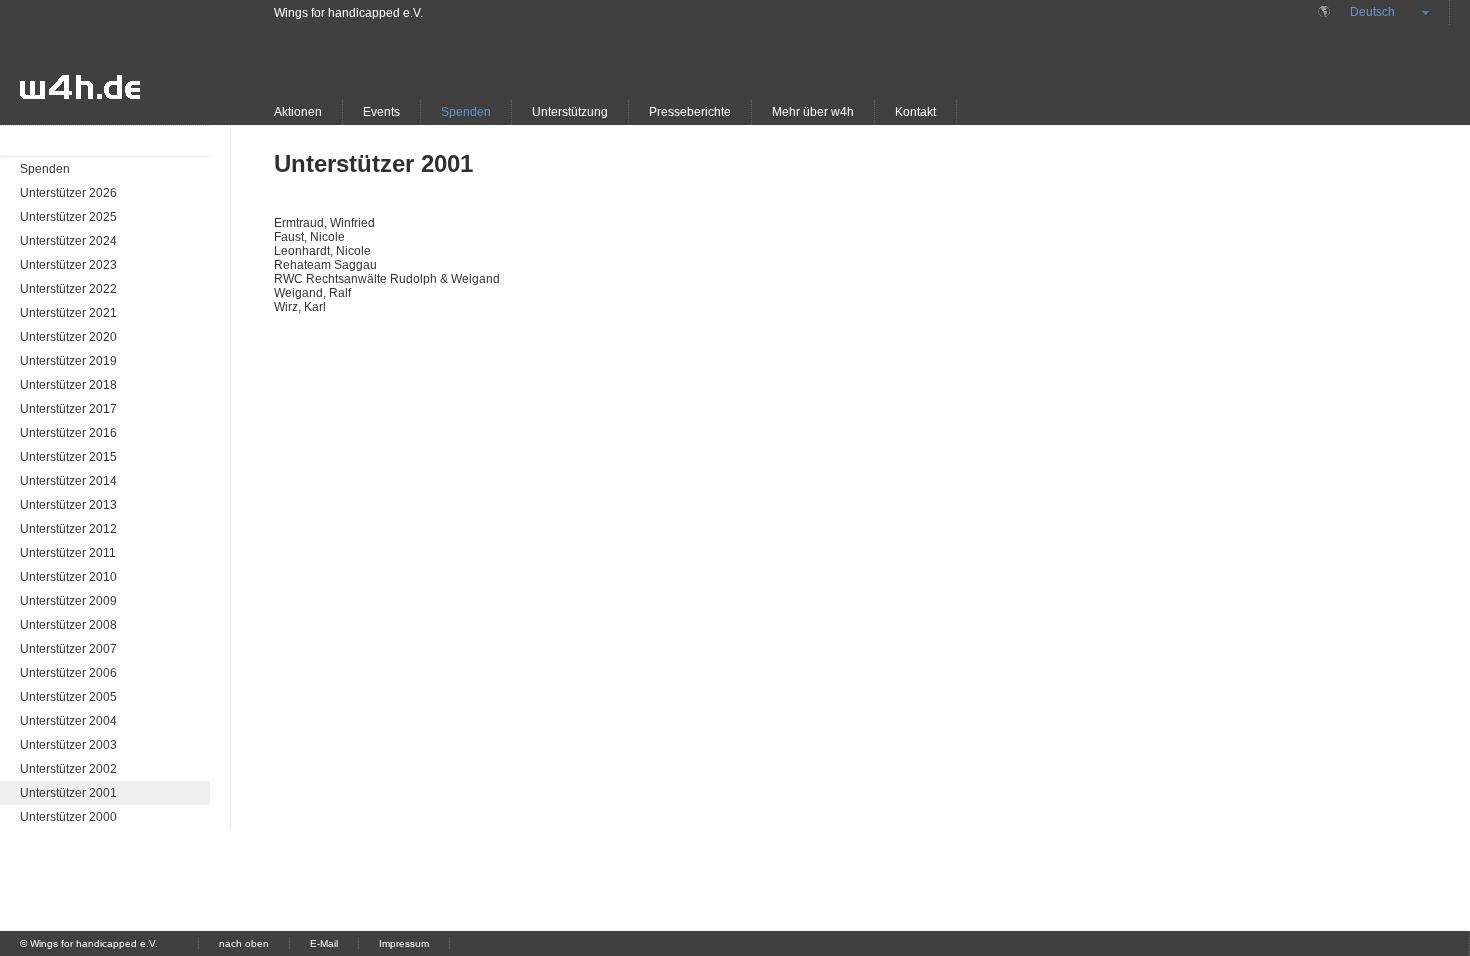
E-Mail (324, 943)
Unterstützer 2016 (68, 433)
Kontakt (915, 112)
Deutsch (1372, 12)
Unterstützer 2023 (68, 265)
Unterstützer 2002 (68, 769)
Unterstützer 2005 (68, 697)
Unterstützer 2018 (68, 385)
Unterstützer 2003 (68, 745)
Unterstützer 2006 (68, 673)
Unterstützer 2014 (68, 481)
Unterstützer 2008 (68, 625)
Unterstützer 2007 (68, 649)
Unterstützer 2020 (68, 337)
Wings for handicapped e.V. (348, 13)
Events (381, 112)
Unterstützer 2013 (68, 505)
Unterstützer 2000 (68, 817)
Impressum (404, 943)
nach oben (244, 943)
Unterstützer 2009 (68, 601)
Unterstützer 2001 (68, 793)
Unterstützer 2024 (68, 241)
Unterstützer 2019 (68, 361)
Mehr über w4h (813, 112)
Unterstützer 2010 (68, 577)
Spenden (466, 112)
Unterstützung (570, 112)
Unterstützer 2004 (68, 721)
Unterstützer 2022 (68, 289)
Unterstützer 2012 (68, 529)
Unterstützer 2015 (68, 457)
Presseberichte (690, 112)
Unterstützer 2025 (68, 217)
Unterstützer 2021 (68, 313)
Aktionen (298, 112)
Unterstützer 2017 (68, 409)
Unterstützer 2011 (68, 553)
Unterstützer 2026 (68, 193)
